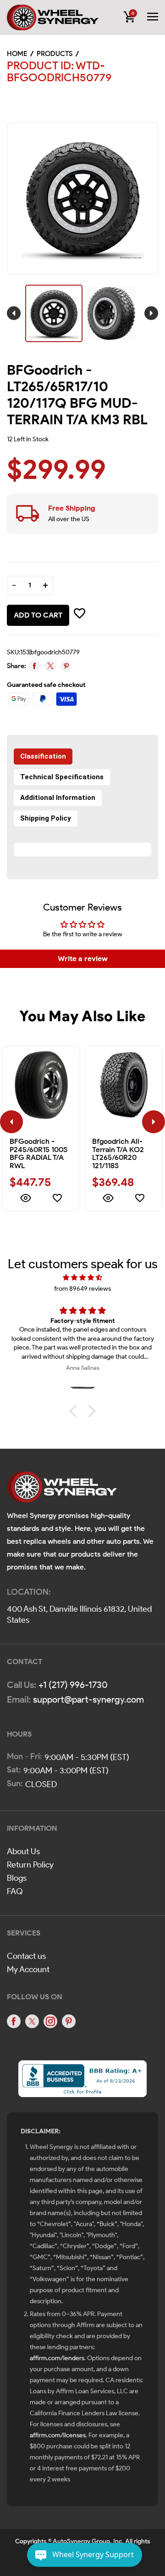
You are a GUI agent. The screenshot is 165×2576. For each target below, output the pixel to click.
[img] (82, 1278)
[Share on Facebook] (34, 666)
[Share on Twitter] (50, 666)
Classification (43, 756)
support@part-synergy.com (88, 1699)
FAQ (15, 1891)
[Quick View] (25, 1199)
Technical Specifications (62, 777)
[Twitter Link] (32, 2021)
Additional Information (58, 798)
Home (17, 54)
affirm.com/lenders (57, 2358)
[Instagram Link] (50, 2021)
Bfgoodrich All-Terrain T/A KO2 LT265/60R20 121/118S (118, 1153)
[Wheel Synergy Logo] (62, 1490)
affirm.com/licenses (58, 2435)
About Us (23, 1851)
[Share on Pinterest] (66, 666)
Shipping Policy (46, 818)
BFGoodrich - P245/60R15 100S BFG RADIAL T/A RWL (38, 1153)
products (55, 54)
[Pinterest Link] (69, 2021)
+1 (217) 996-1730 (73, 1685)
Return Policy (30, 1865)
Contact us (26, 1956)
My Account (28, 1969)
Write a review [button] (83, 959)
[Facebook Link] (14, 2021)
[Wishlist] (57, 1199)
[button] (76, 1411)
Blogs (17, 1878)
